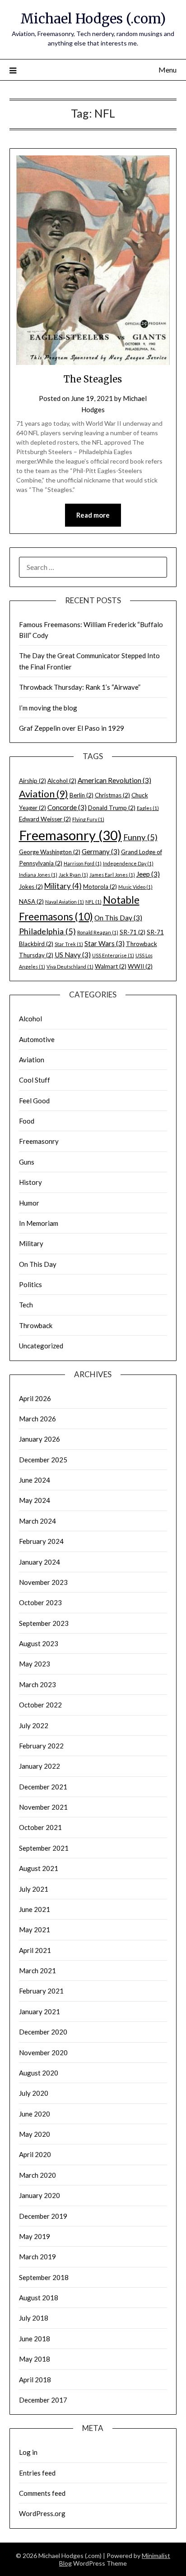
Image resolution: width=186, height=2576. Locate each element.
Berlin (81, 795)
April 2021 (35, 1950)
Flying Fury (88, 819)
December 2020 (43, 2032)
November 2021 (43, 1807)
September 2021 (44, 1848)
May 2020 (35, 2134)
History (30, 1182)
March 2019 (37, 2257)
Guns (27, 1162)
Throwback (36, 1325)
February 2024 (41, 1541)
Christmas (112, 795)
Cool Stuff (35, 1080)
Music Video (135, 887)
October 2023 (40, 1602)
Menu (167, 70)
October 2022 (40, 1705)
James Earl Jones (112, 875)
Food (27, 1121)
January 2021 (40, 2012)
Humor (29, 1203)
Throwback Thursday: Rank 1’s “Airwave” (80, 687)
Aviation (44, 794)
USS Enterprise (113, 955)
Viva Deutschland (70, 967)
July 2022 (34, 1725)
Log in (28, 2452)
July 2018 (34, 2318)
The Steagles (93, 379)
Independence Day (128, 863)
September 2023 (44, 1623)
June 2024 (35, 1480)
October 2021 (40, 1827)
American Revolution (114, 780)
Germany (101, 851)
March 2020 (37, 2175)
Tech (26, 1305)
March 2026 (37, 1419)
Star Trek (69, 944)
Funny (140, 837)
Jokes (31, 887)
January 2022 (40, 1766)
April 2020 (35, 2154)
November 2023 (43, 1582)
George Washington (50, 852)
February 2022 (41, 1746)
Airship (33, 781)
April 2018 (35, 2380)
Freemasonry (70, 835)
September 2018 (44, 2277)
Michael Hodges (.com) (93, 19)
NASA (31, 901)
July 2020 (34, 2093)
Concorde (67, 807)
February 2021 (41, 1991)
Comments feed (42, 2493)
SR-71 (133, 932)
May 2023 (35, 1664)
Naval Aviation (65, 902)
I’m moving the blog (48, 708)
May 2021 (35, 1930)
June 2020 (35, 2114)
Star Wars (105, 943)
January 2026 (40, 1439)
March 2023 (37, 1684)
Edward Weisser (45, 819)
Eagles (148, 808)
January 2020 (40, 2195)
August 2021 (39, 1868)
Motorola (100, 887)
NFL (93, 902)
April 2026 (35, 1398)
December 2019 (43, 2216)
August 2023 (39, 1643)
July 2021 (34, 1889)
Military (63, 886)
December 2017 (43, 2400)
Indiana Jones (38, 875)
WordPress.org (42, 2513)
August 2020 (39, 2073)
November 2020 (43, 2053)
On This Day (118, 918)
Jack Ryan (73, 875)
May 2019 (35, 2236)
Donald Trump (112, 808)
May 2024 (35, 1500)
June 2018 (35, 2339)
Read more (93, 515)
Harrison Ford (83, 863)
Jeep (148, 874)
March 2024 (37, 1521)
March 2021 (37, 1971)
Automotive (37, 1039)
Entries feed (37, 2473)
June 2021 (35, 1909)
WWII (140, 966)
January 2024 (40, 1562)
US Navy (73, 955)
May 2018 (35, 2359)
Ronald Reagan (98, 932)
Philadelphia (47, 931)
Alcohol (62, 781)
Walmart (111, 966)
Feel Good (34, 1101)
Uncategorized (41, 1346)
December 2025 (43, 1460)
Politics (30, 1284)
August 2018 (39, 2298)
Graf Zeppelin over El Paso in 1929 (72, 728)
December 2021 (43, 1787)
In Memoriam (39, 1223)
